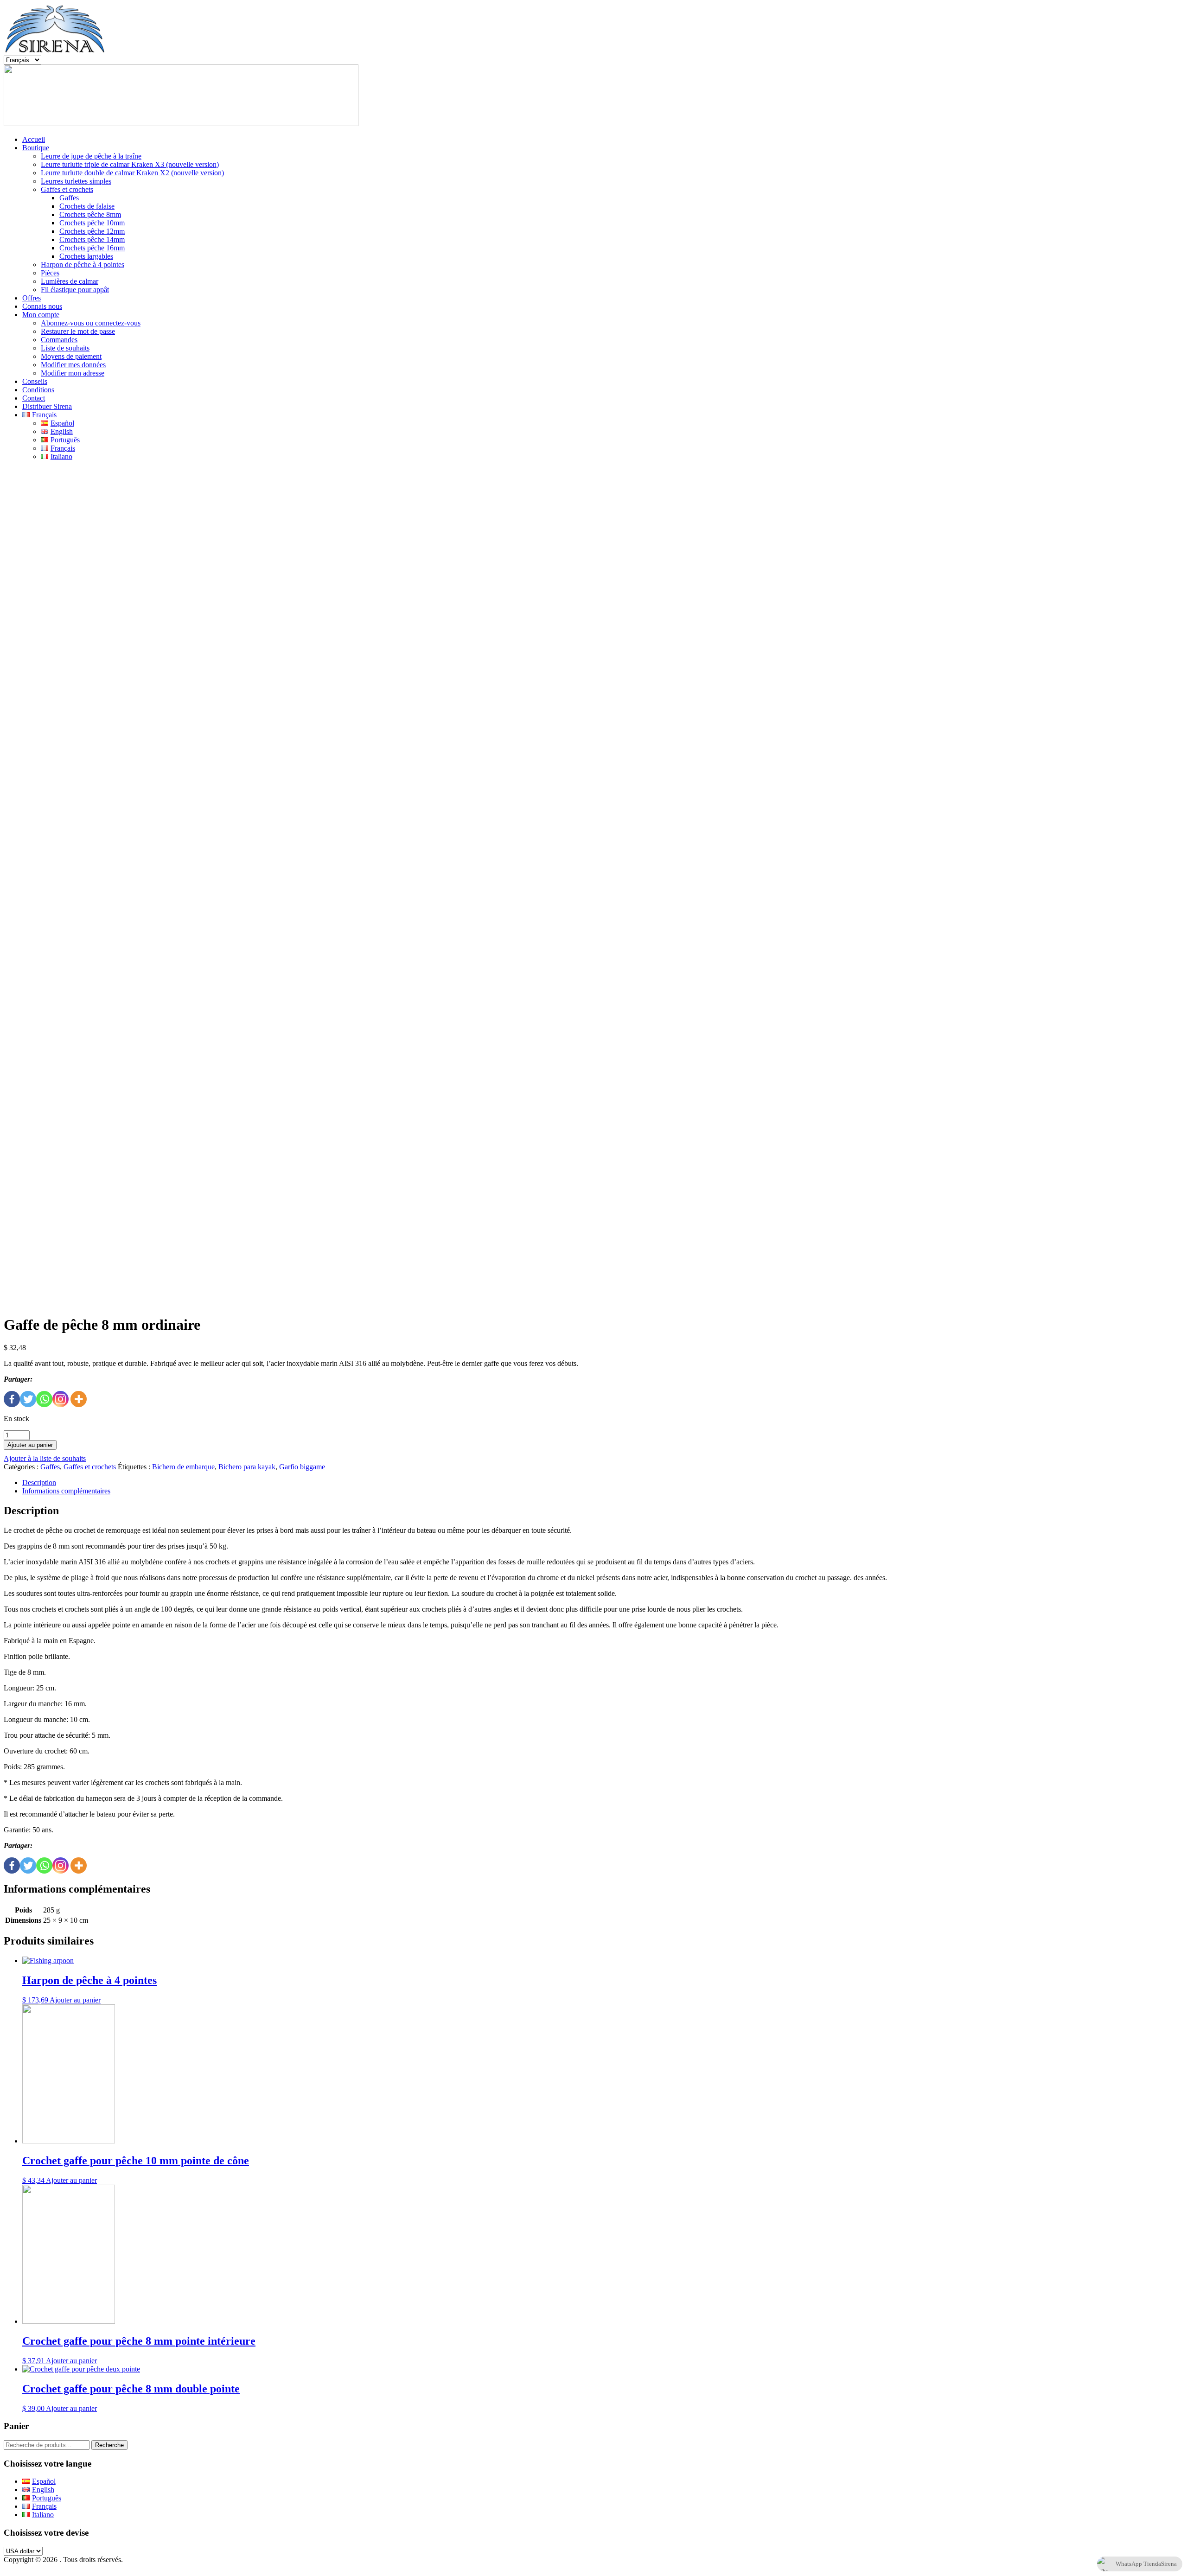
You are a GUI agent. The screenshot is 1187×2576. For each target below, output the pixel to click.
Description (39, 1482)
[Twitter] (28, 1399)
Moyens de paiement (71, 356)
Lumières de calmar (70, 281)
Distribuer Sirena (47, 406)
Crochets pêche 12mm (92, 231)
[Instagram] (61, 1399)
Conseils (35, 381)
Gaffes (69, 198)
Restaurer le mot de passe (78, 331)
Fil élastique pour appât (75, 290)
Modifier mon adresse (73, 373)
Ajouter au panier (30, 1445)
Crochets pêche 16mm (92, 248)
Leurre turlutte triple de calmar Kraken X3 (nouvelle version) (130, 164)
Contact (34, 398)
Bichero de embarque (183, 1467)
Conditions (38, 390)
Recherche (109, 2445)
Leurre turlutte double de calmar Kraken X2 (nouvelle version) (132, 173)
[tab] (603, 1483)
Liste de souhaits (65, 348)
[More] (79, 1399)
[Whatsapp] (44, 1399)
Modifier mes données (73, 365)
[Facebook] (12, 1399)
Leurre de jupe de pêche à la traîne (91, 156)
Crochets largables (86, 256)
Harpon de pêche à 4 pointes (83, 265)
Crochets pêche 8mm (90, 214)
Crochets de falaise (87, 206)
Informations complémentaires (66, 1491)
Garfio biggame (302, 1467)
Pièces (50, 273)
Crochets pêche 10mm (92, 223)
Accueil (34, 139)
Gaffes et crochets (67, 189)
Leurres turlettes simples (76, 181)
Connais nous (42, 306)
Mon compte (41, 315)
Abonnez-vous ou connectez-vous (91, 323)
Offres (32, 298)
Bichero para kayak (247, 1467)
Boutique (36, 148)
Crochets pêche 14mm (92, 239)
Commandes (59, 340)
